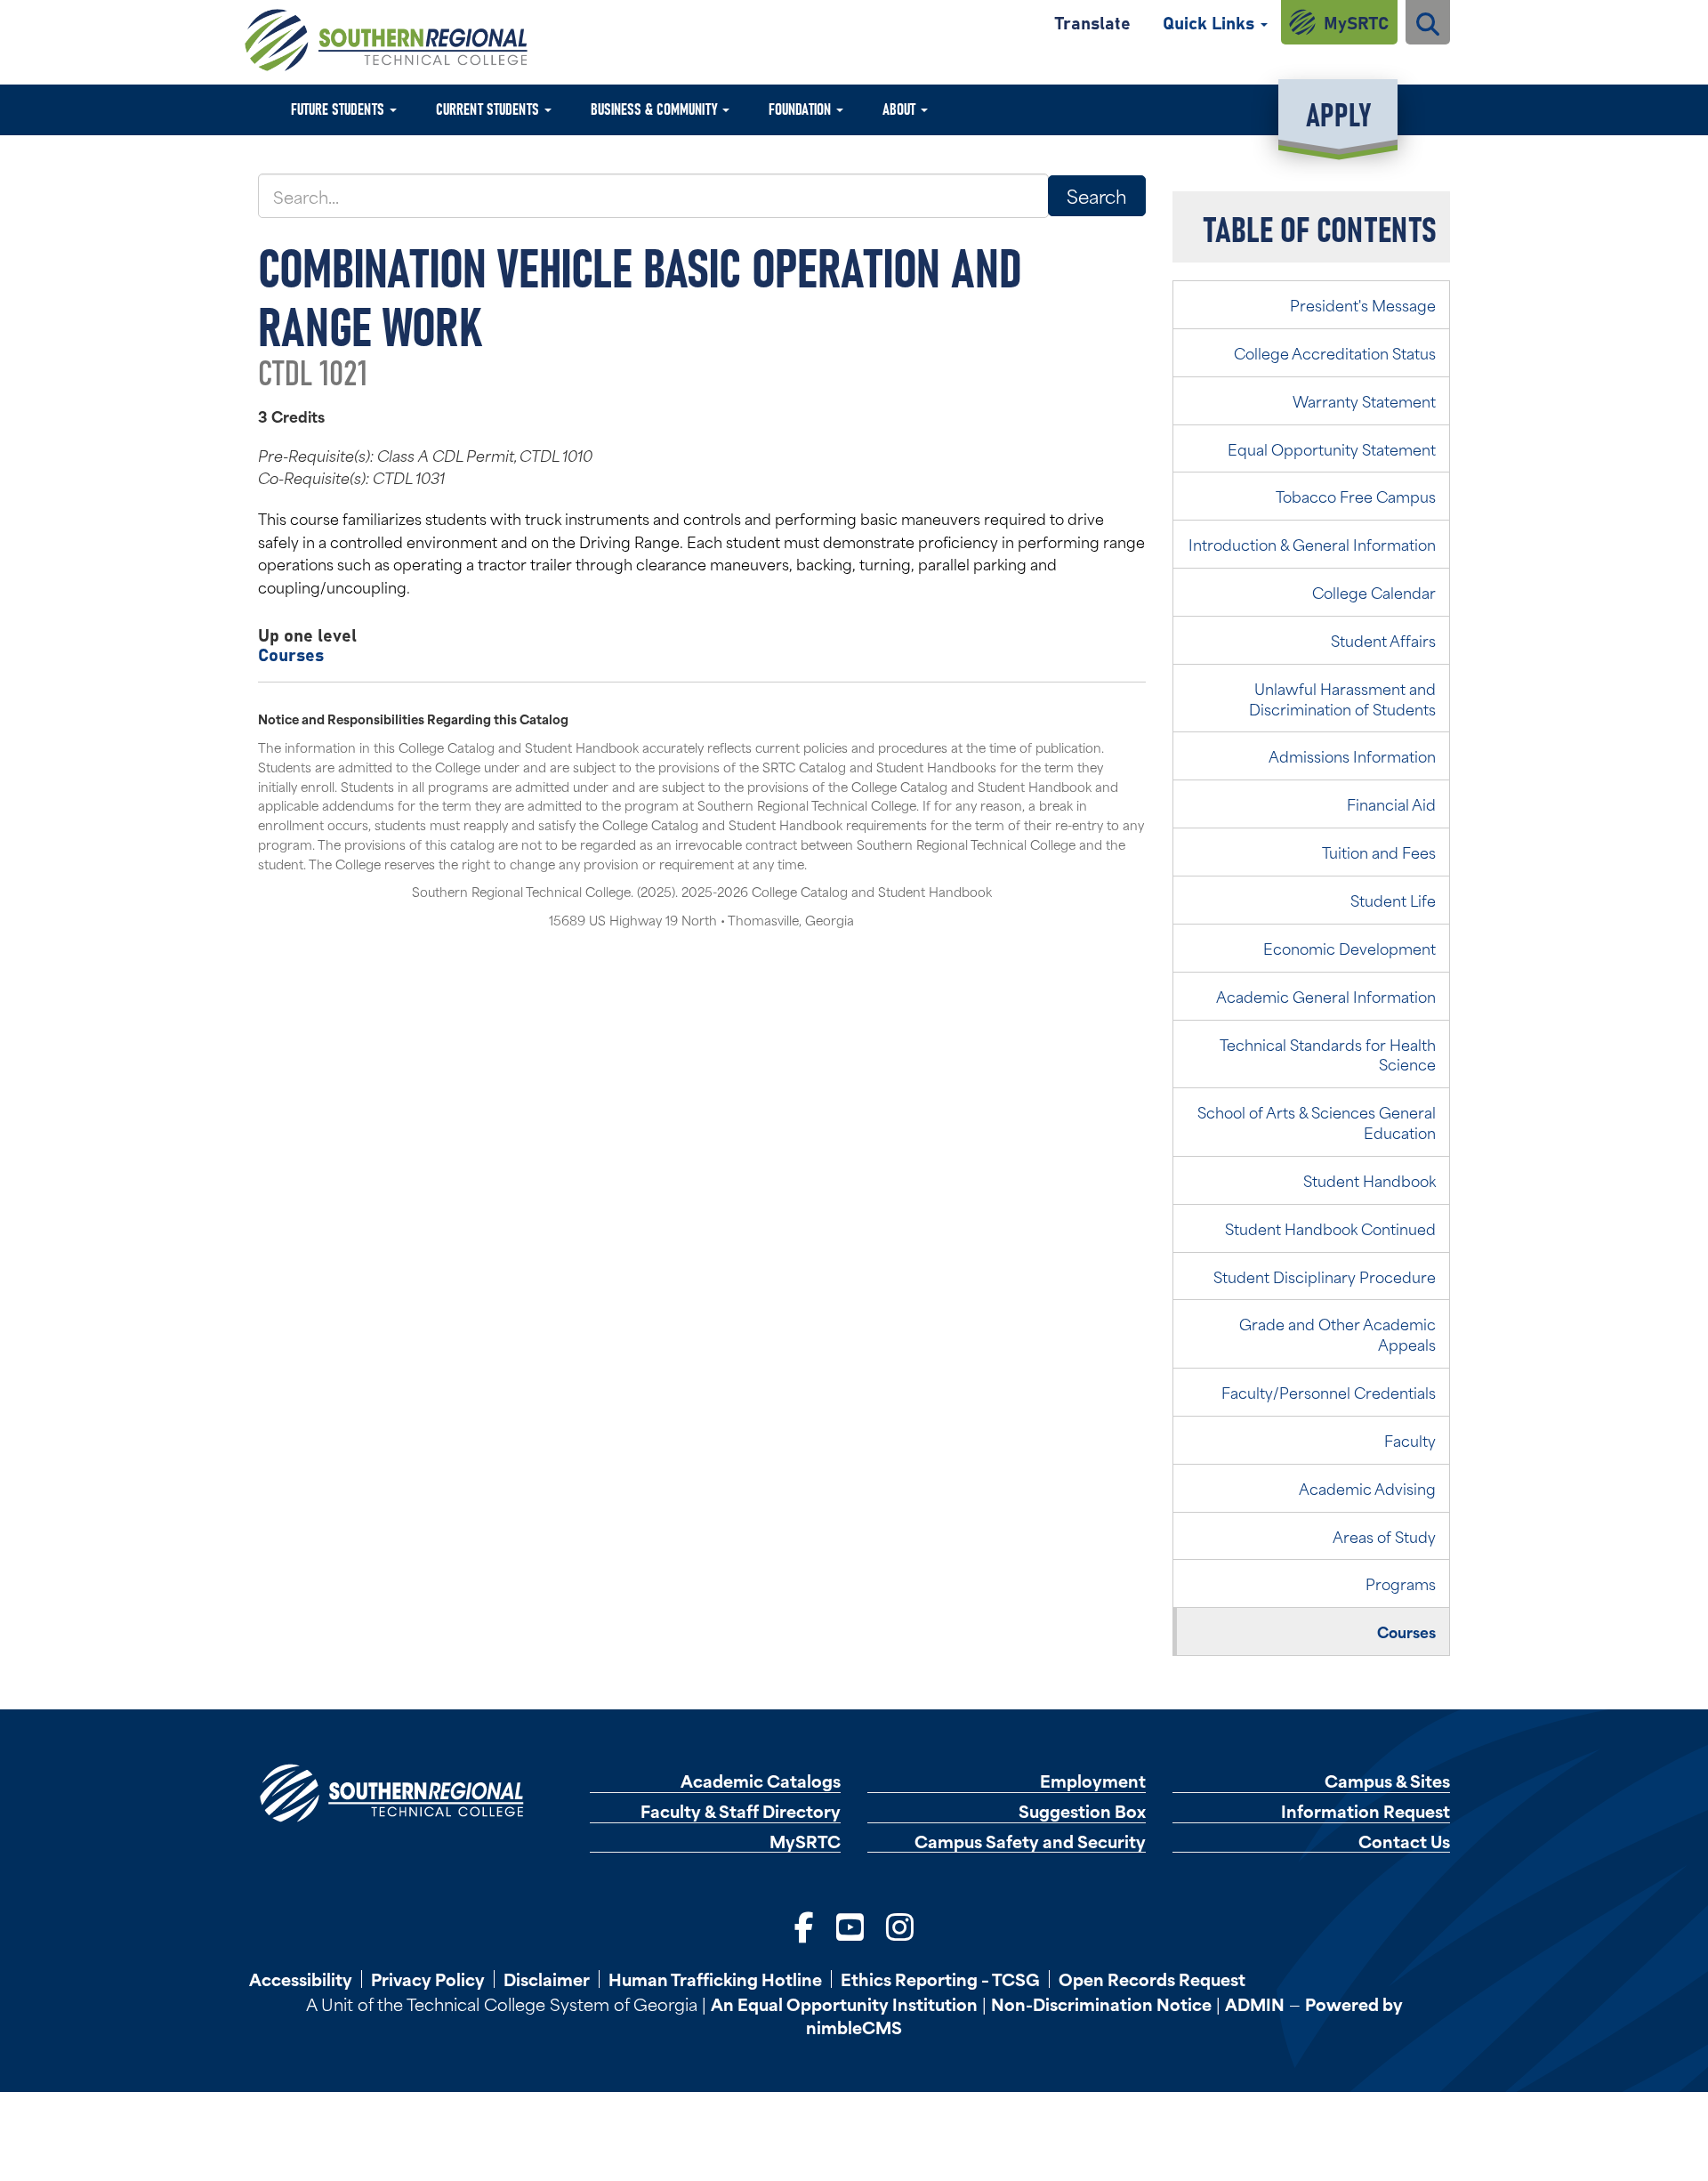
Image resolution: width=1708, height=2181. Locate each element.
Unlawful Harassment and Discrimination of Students (1342, 698)
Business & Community (656, 108)
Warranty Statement (1364, 400)
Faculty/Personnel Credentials (1329, 1392)
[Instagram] (900, 1925)
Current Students (489, 108)
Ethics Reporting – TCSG (940, 1979)
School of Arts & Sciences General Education (1317, 1122)
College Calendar (1374, 592)
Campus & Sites (1387, 1781)
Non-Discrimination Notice (1101, 2003)
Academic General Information (1326, 996)
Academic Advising (1367, 1488)
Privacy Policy (428, 1979)
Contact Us (1404, 1842)
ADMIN (1255, 2003)
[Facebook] (804, 1925)
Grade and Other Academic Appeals (1337, 1333)
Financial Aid (1391, 804)
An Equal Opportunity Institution (844, 2003)
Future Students (339, 108)
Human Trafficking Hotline (715, 1979)
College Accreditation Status (1335, 352)
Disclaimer (547, 1979)
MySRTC (1356, 22)
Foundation (802, 108)
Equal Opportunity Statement (1332, 448)
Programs (1401, 1583)
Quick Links (1211, 22)
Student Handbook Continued (1330, 1228)
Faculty (1410, 1440)
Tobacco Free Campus (1356, 496)
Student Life (1393, 900)
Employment (1093, 1781)
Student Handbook (1370, 1180)
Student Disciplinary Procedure (1325, 1276)
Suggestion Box (1082, 1811)
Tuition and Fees (1379, 852)
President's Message (1363, 304)
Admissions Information (1352, 755)
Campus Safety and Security (1030, 1842)
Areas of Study (1384, 1536)
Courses (291, 654)
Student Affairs (1383, 640)
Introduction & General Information (1312, 544)
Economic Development (1349, 948)
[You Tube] (850, 1925)
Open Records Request (1152, 1979)
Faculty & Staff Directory (741, 1811)
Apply (1338, 113)
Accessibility (301, 1979)
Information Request (1366, 1811)
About (901, 108)
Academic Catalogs (761, 1781)
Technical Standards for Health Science (1328, 1054)
